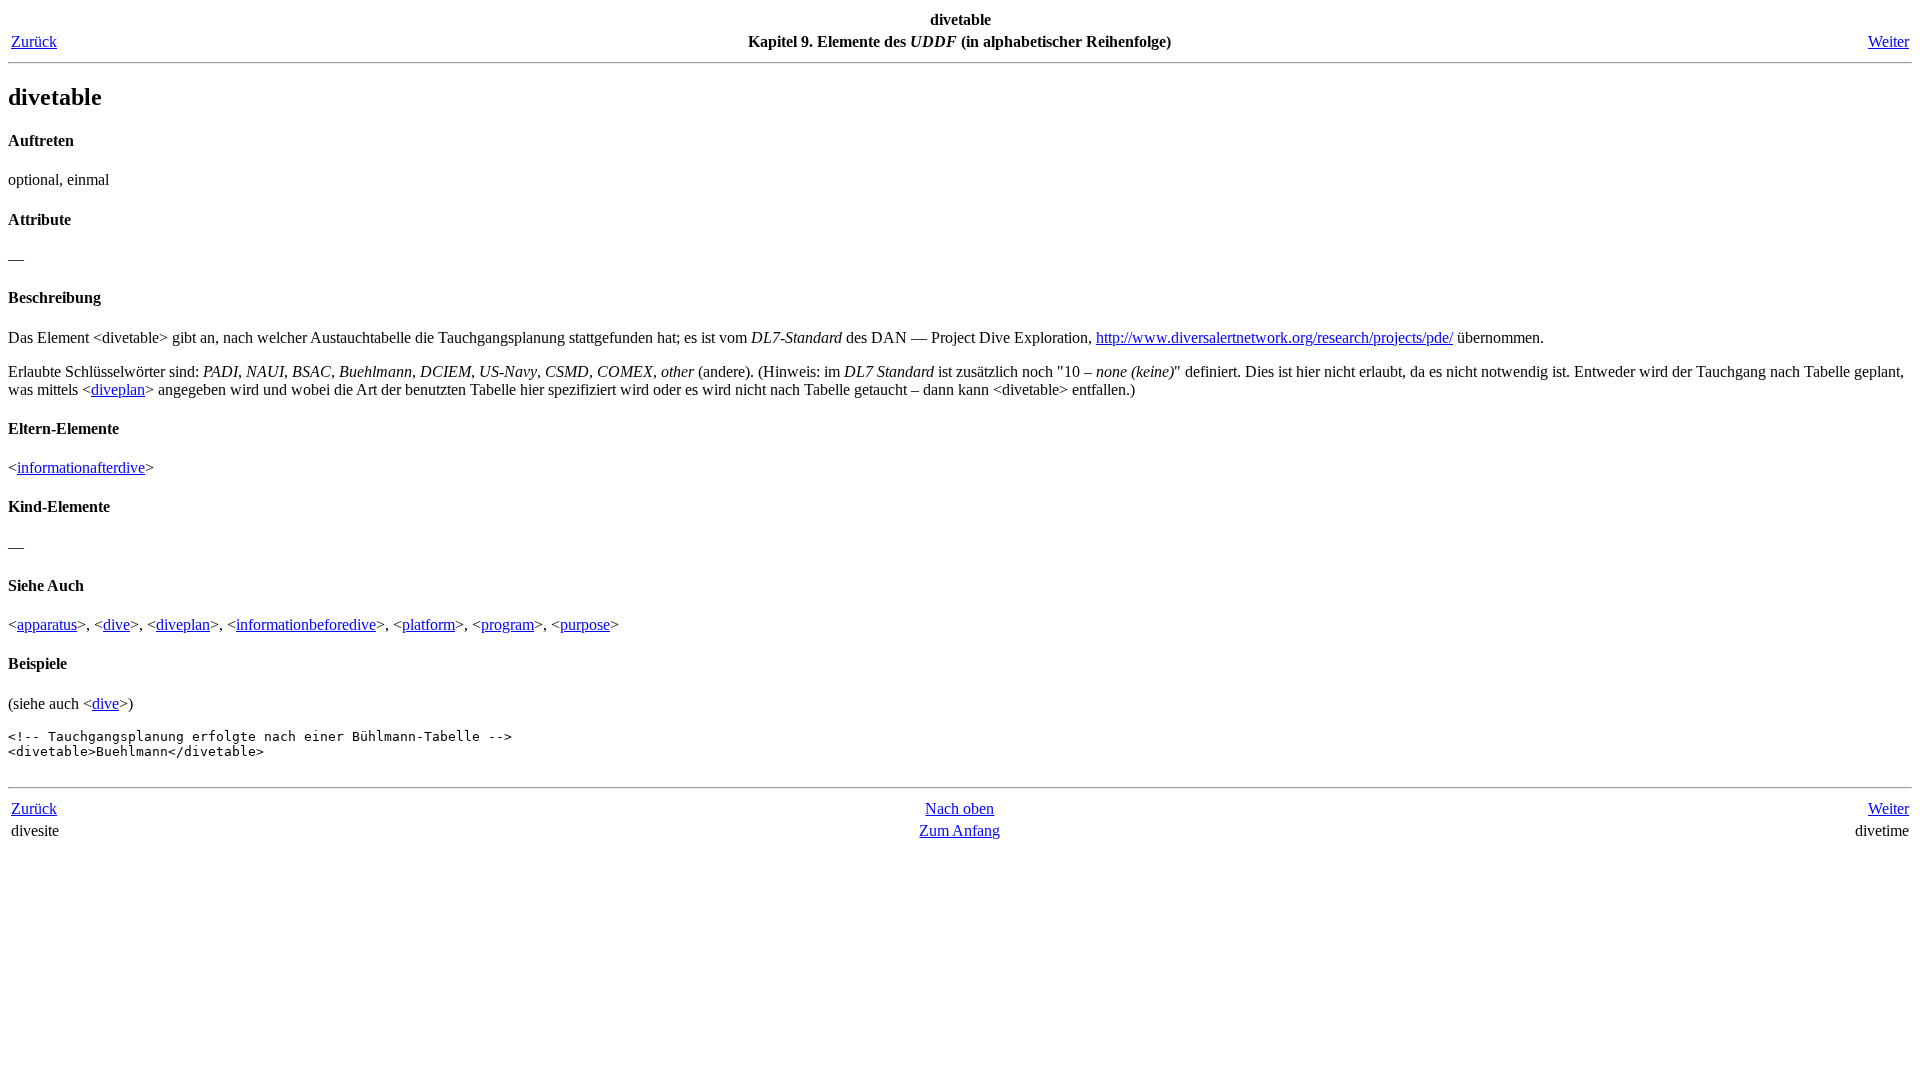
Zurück (34, 41)
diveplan (118, 389)
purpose (585, 624)
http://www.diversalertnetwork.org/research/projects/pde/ (1274, 337)
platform (428, 624)
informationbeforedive (306, 624)
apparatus (47, 624)
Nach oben (959, 808)
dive (116, 624)
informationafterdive (81, 467)
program (507, 624)
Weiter (1888, 41)
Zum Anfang (959, 830)
